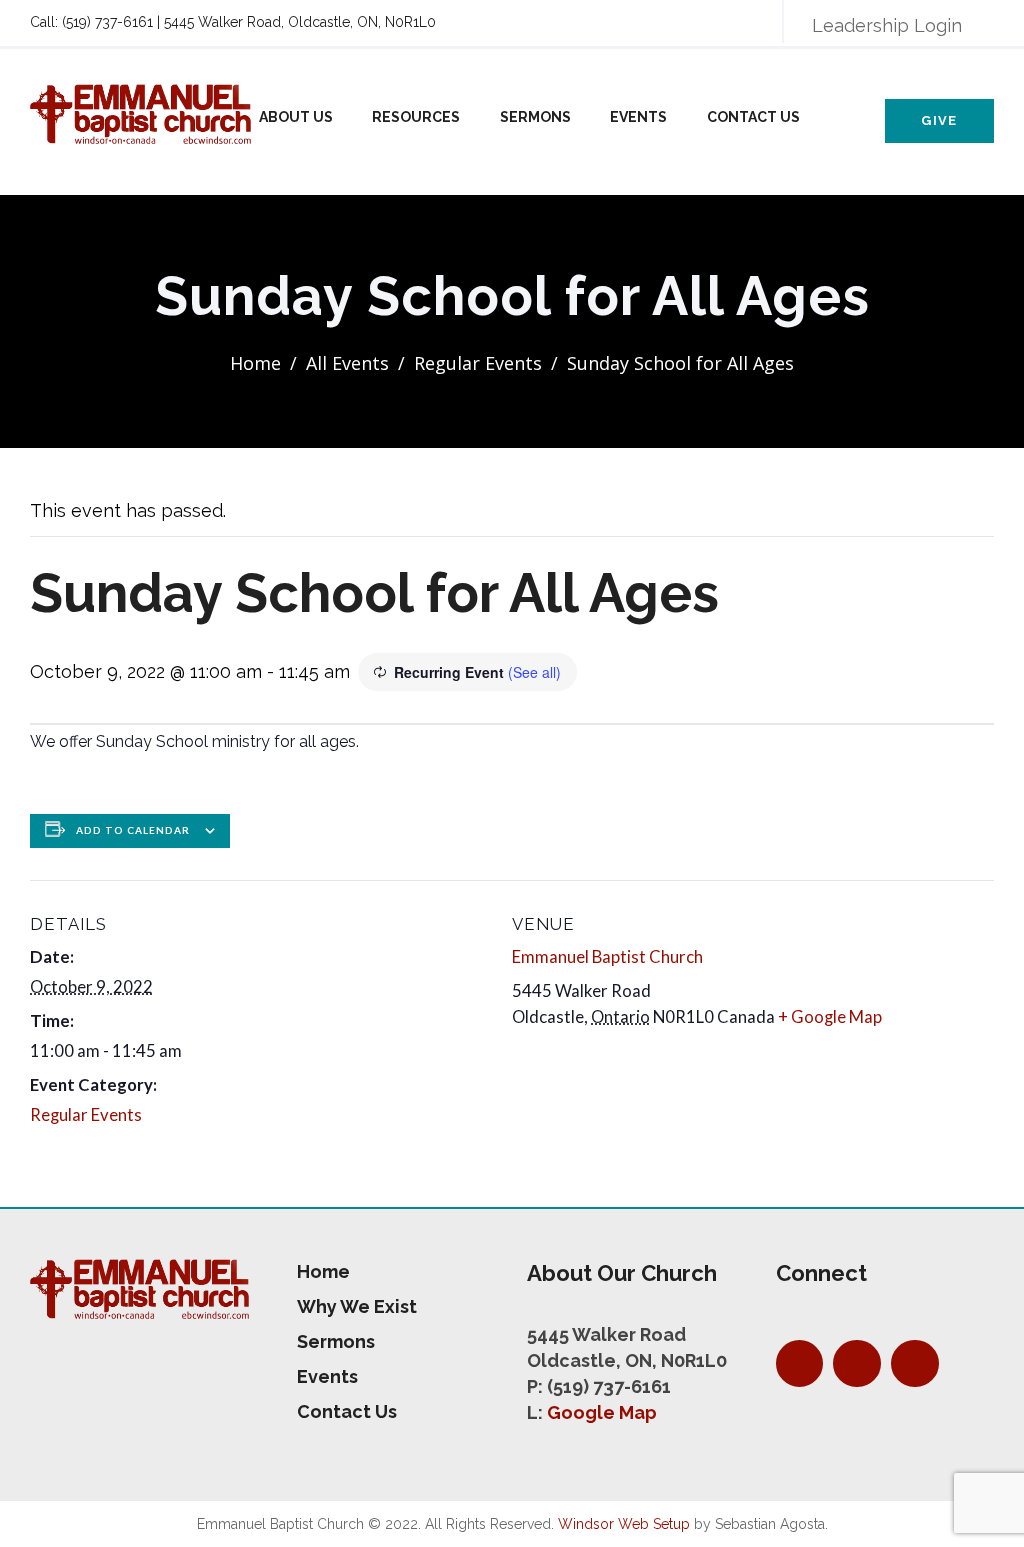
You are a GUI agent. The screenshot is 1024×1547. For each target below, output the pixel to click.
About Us (296, 117)
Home (255, 363)
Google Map (602, 1412)
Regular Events (478, 363)
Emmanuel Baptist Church (607, 957)
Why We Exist (357, 1306)
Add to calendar (133, 830)
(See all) (534, 672)
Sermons (535, 117)
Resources (416, 117)
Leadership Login (887, 25)
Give (939, 120)
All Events (347, 363)
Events (638, 117)
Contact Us (753, 117)
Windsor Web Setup (624, 1524)
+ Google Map (830, 1017)
